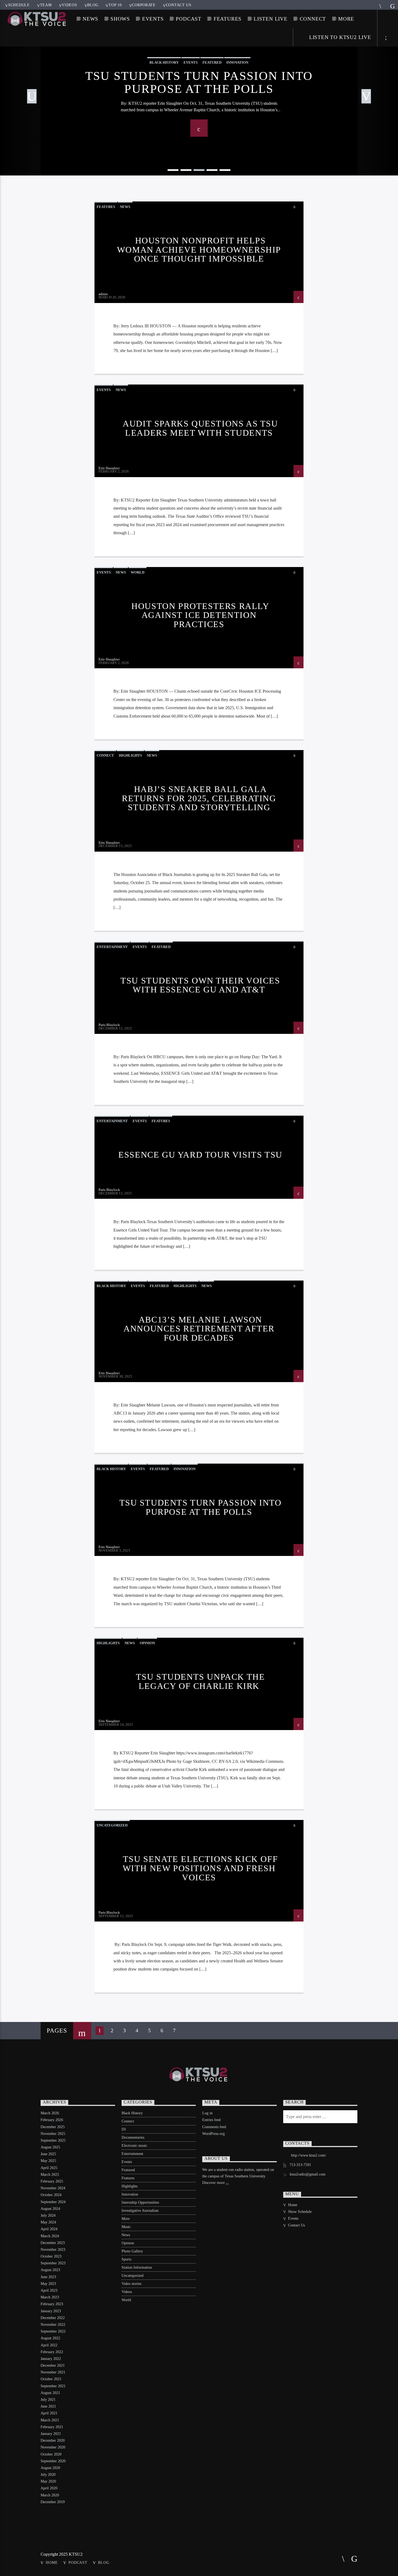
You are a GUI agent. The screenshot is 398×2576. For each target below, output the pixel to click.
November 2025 (53, 2134)
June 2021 (48, 2406)
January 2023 (51, 2311)
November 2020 (53, 2447)
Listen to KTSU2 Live (339, 37)
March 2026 (50, 2113)
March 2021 (50, 2420)
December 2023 (53, 2243)
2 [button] (186, 170)
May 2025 (48, 2161)
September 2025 (53, 2140)
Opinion (147, 1643)
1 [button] (173, 170)
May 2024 (48, 2222)
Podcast (189, 19)
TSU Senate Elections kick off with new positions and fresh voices (200, 1868)
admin (103, 294)
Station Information (137, 2267)
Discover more (214, 2183)
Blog (93, 5)
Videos (69, 5)
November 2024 (53, 2188)
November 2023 (53, 2250)
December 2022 (53, 2318)
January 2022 (51, 2359)
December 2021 (53, 2365)
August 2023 (50, 2270)
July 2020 (48, 2475)
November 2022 (53, 2325)
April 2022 (49, 2345)
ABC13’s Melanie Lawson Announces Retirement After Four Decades (199, 1329)
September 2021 (53, 2386)
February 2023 (52, 2304)
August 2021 (50, 2393)
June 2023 (48, 2277)
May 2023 (48, 2284)
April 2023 (49, 2290)
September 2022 (53, 2331)
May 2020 (48, 2481)
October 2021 (51, 2379)
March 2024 (50, 2236)
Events (153, 19)
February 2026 (52, 2120)
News (90, 19)
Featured (161, 947)
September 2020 (53, 2461)
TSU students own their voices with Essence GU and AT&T (200, 985)
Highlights (130, 755)
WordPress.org (213, 2134)
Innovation (185, 1469)
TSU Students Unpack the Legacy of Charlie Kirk (200, 1681)
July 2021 (48, 2400)
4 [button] (212, 170)
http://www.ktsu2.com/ (309, 2155)
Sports (126, 2259)
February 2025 (52, 2181)
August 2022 (50, 2338)
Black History (111, 1286)
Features (228, 19)
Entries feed (211, 2120)
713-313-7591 (300, 2165)
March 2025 (50, 2175)
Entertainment (112, 947)
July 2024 (48, 2215)
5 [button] (225, 170)
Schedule (19, 5)
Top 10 (115, 5)
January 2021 (51, 2434)
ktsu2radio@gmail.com (308, 2174)
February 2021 (52, 2427)
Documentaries (133, 2137)
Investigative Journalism (140, 2211)
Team (46, 5)
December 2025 (53, 2127)
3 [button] (199, 170)
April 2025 (49, 2168)
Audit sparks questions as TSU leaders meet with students (200, 428)
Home (293, 2205)
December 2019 (53, 2502)
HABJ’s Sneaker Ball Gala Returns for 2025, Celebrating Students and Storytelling (199, 798)
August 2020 (50, 2468)
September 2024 (53, 2202)
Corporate (144, 5)
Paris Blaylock (109, 1025)
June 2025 (48, 2154)
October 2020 (51, 2454)
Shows (120, 19)
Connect (313, 19)
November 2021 (53, 2372)
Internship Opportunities (140, 2202)
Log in (207, 2113)
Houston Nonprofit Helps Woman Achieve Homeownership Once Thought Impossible (199, 250)
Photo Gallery (132, 2251)
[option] (199, 97)
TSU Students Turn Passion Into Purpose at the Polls (199, 82)
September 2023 (53, 2263)
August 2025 (50, 2147)
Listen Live (271, 19)
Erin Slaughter (109, 468)
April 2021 (49, 2413)
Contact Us (179, 5)
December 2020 (53, 2440)
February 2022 (52, 2352)
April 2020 (49, 2488)
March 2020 (50, 2495)
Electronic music (134, 2146)
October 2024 (51, 2195)
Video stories (131, 2284)
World (138, 572)
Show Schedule (300, 2212)
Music (126, 2227)
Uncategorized (112, 1825)
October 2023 (51, 2256)
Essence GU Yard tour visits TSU (200, 1155)
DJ (124, 2129)
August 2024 (50, 2209)
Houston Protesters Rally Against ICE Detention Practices (200, 615)
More (346, 19)
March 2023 (50, 2297)
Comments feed (214, 2127)
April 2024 (49, 2229)
